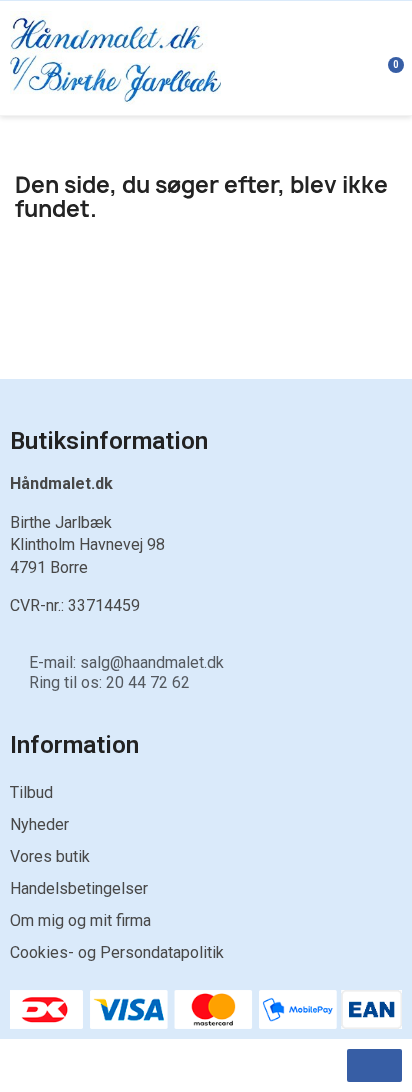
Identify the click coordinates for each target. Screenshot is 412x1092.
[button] (374, 1065)
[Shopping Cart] (385, 58)
